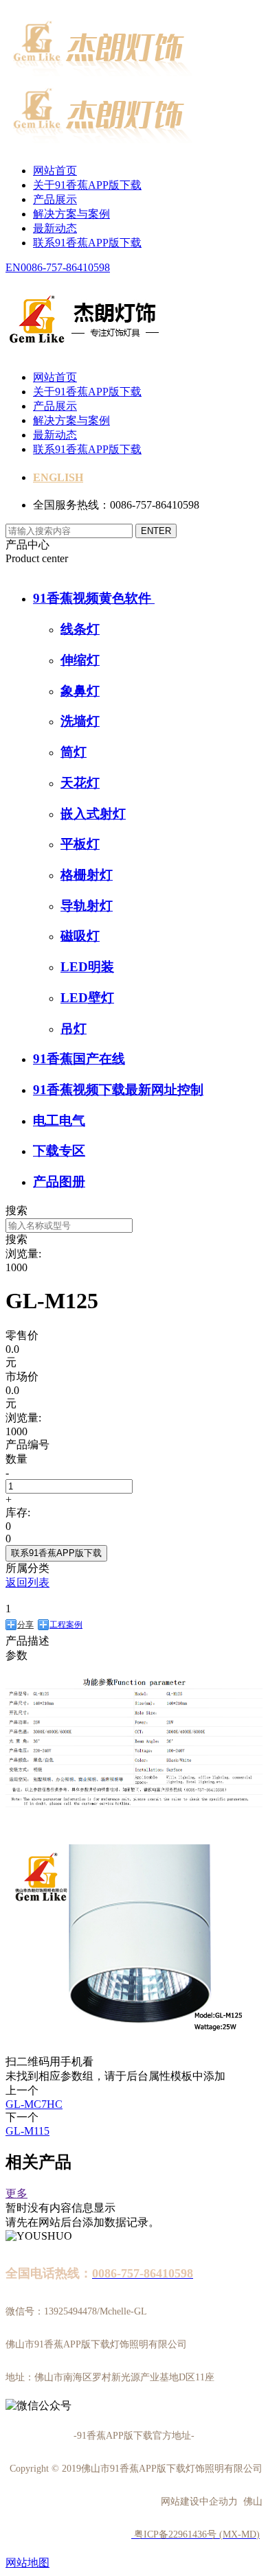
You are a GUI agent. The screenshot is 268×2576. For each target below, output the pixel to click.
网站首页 (55, 171)
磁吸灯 (80, 936)
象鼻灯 (80, 691)
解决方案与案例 (71, 214)
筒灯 (74, 752)
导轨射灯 (87, 906)
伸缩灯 (80, 660)
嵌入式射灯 (93, 814)
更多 (16, 2193)
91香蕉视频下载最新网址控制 (118, 1090)
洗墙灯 (80, 721)
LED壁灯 (87, 998)
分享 (25, 1625)
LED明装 (87, 967)
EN (13, 267)
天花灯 (80, 783)
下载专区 (59, 1151)
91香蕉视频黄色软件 (94, 598)
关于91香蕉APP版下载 (87, 185)
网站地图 (27, 2563)
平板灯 (80, 844)
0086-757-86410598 (65, 267)
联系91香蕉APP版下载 (87, 243)
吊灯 (74, 1029)
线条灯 (80, 629)
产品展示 (55, 199)
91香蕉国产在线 (79, 1059)
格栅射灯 (87, 875)
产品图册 (59, 1182)
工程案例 (66, 1625)
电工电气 (59, 1121)
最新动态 (55, 228)
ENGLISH (58, 477)
